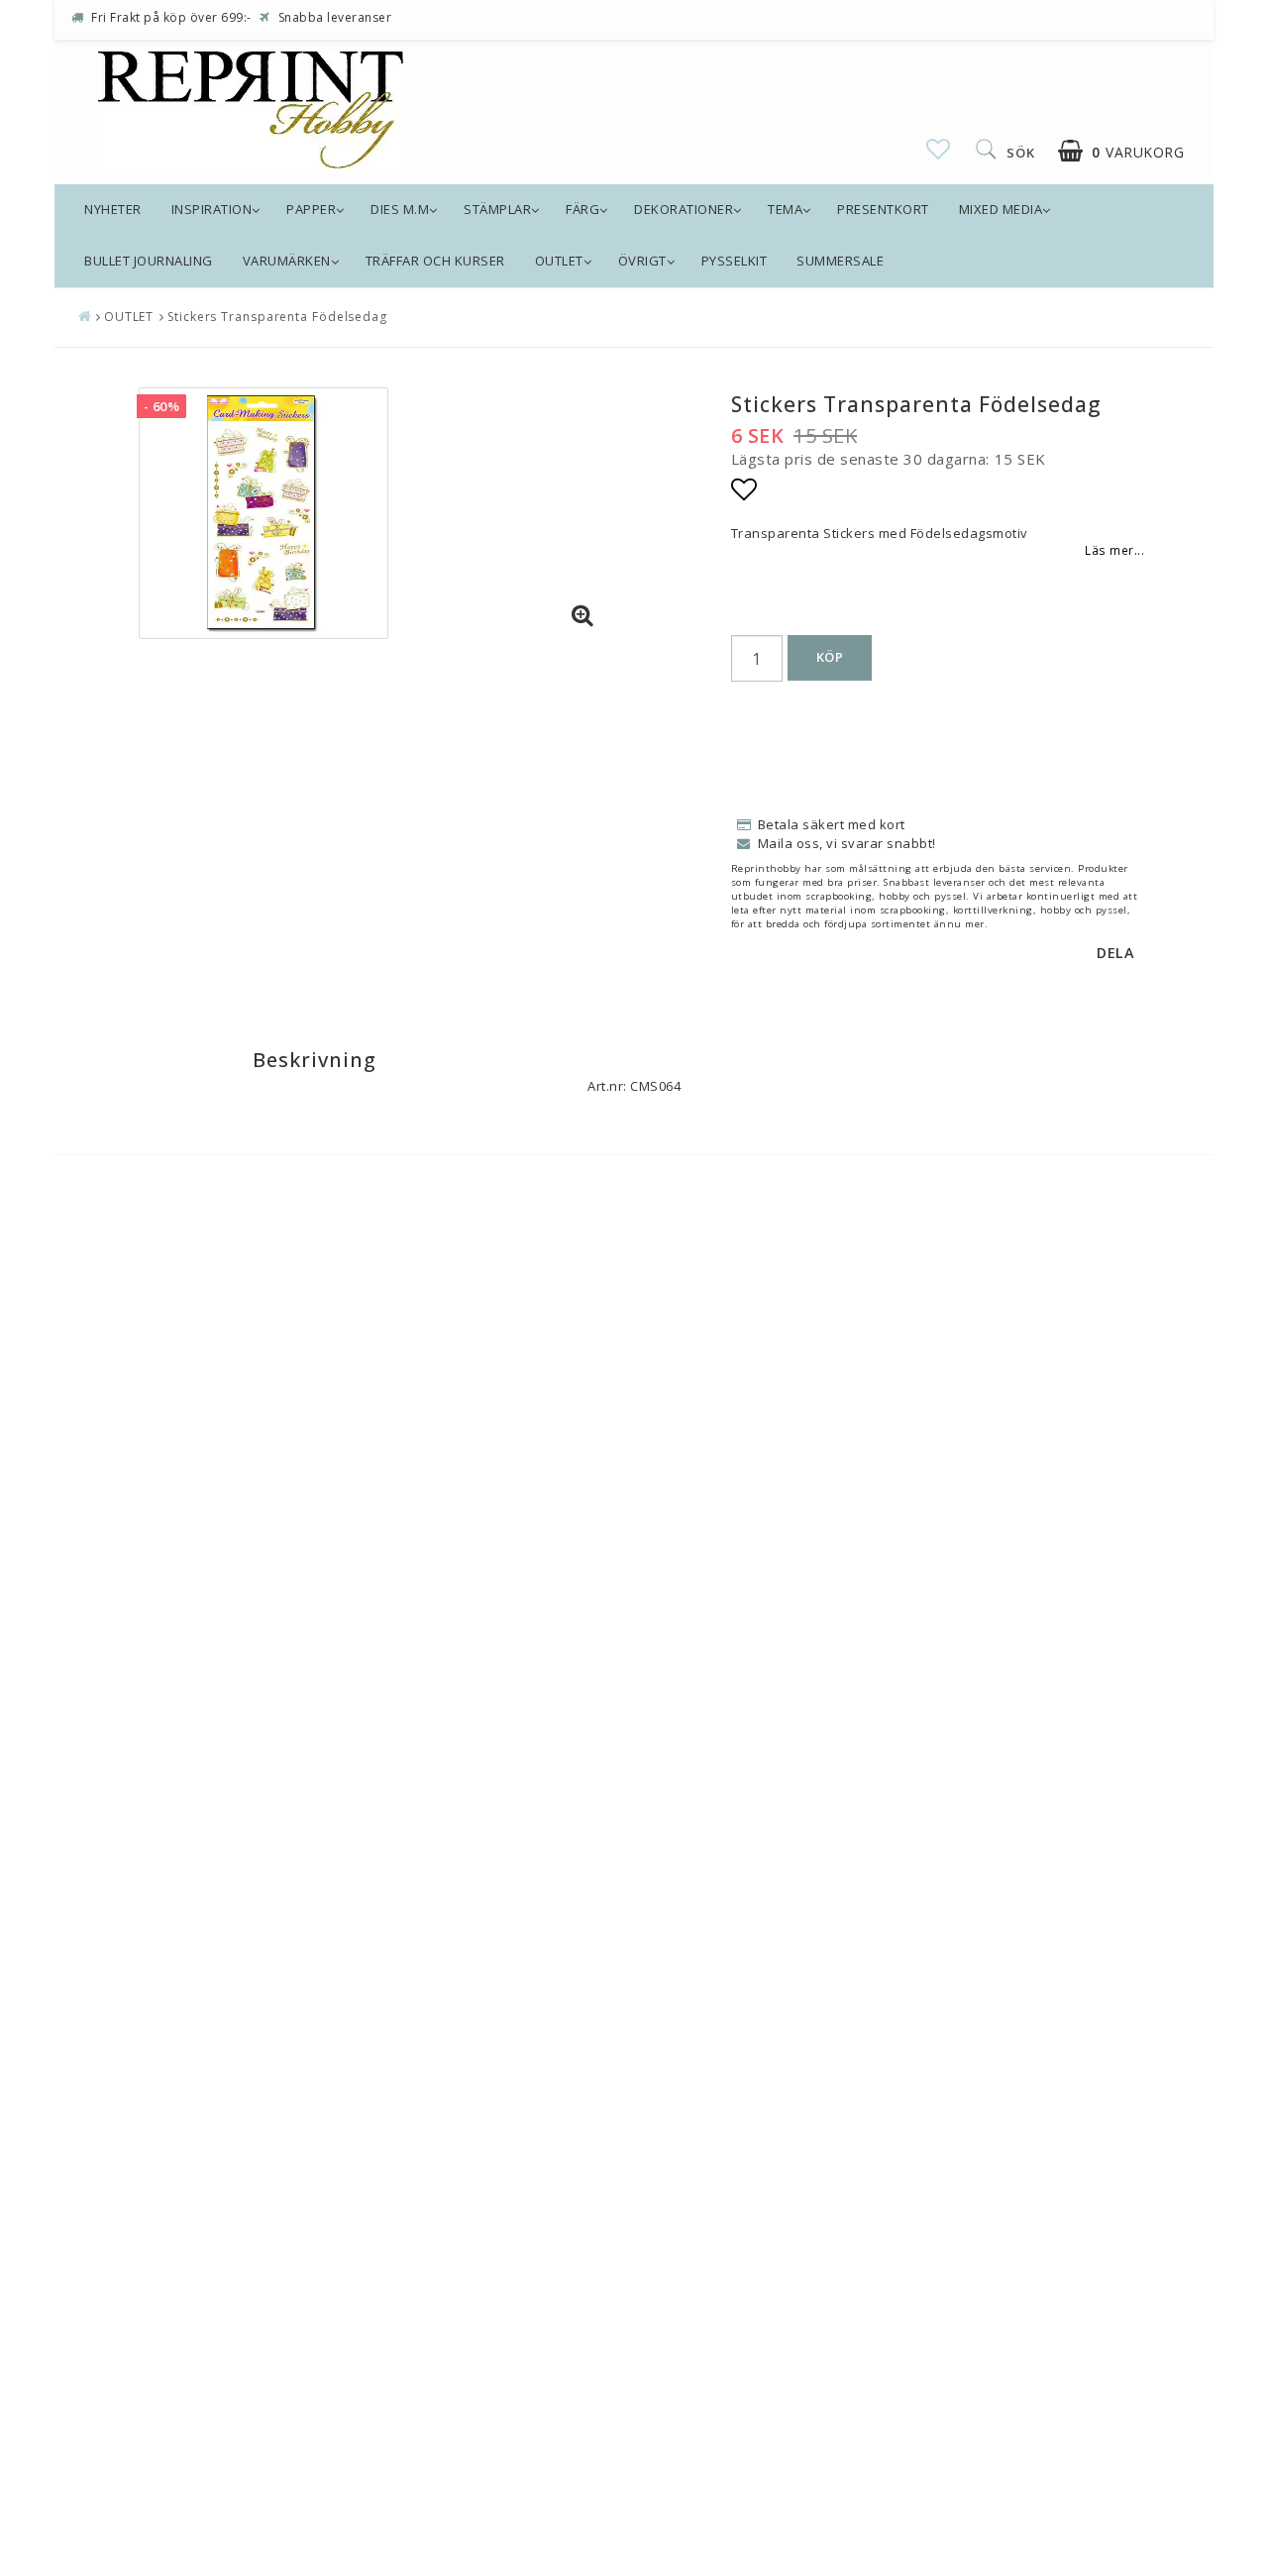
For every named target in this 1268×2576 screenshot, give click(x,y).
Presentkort (883, 209)
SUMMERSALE (840, 261)
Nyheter (113, 209)
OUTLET (559, 261)
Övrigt (642, 261)
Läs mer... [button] (1114, 550)
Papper (311, 209)
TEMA (785, 209)
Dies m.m (400, 209)
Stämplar (497, 209)
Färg (582, 209)
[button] (939, 149)
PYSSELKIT (735, 261)
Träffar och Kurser (435, 261)
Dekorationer (684, 209)
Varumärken (287, 261)
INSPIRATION (212, 209)
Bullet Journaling (149, 261)
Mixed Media (1001, 209)
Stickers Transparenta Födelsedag (277, 317)
